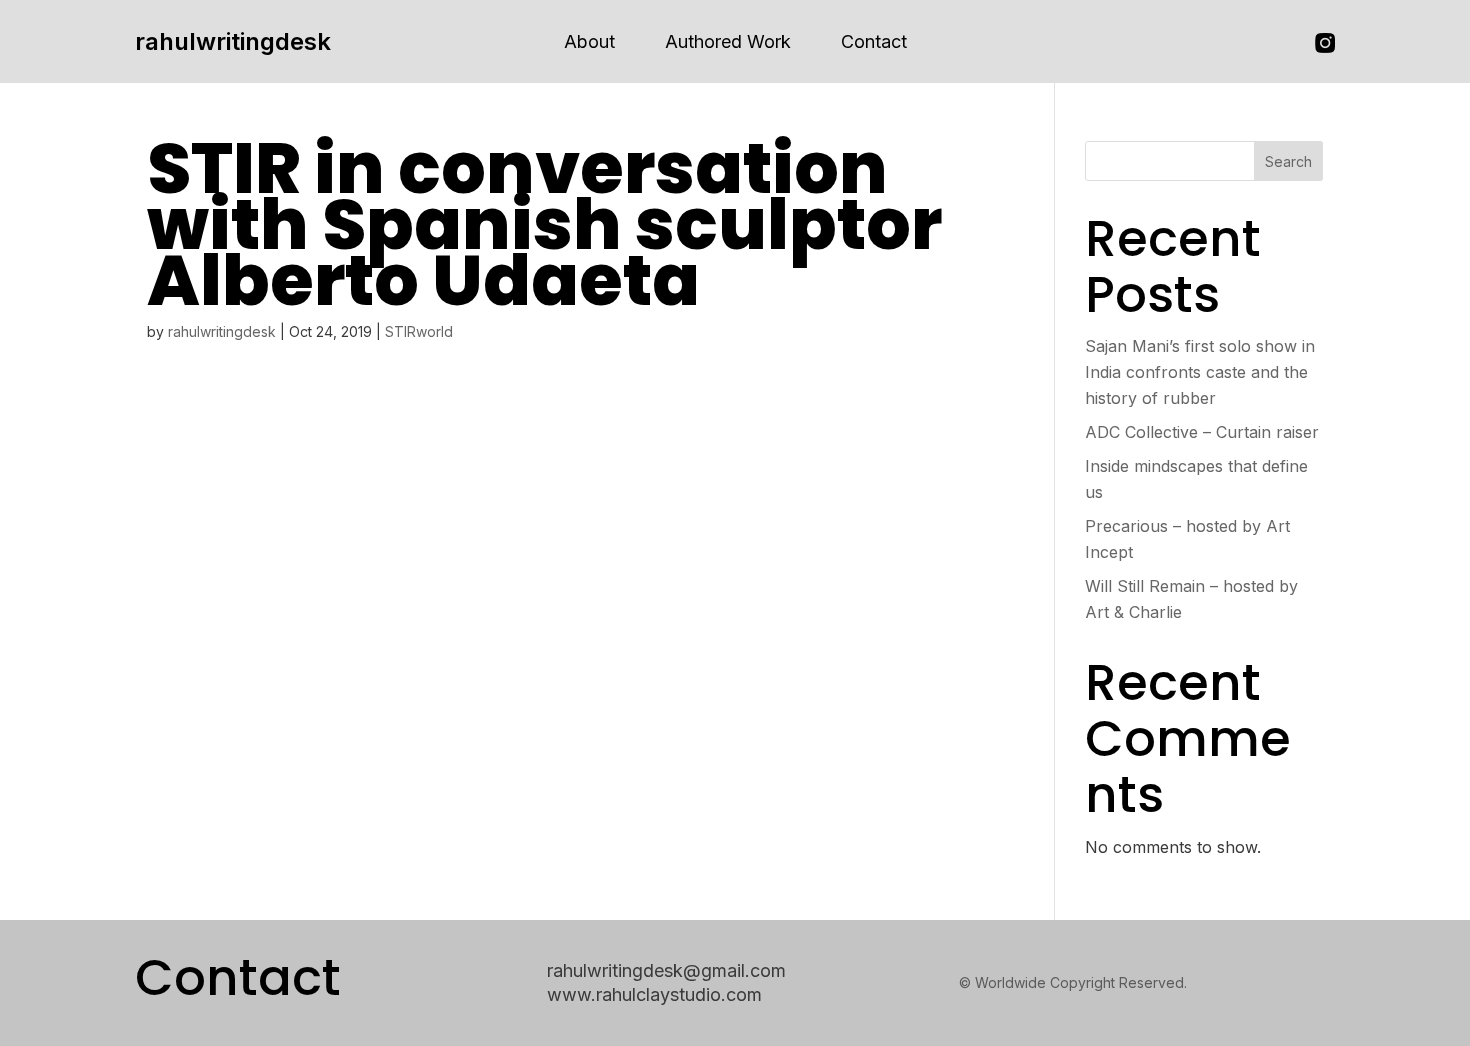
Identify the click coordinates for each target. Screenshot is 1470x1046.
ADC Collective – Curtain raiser (1202, 432)
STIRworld (419, 331)
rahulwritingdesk (233, 41)
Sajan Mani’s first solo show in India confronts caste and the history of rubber (1200, 372)
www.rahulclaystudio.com (654, 994)
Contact (874, 41)
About (589, 41)
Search (1288, 161)
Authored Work (728, 41)
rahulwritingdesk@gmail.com (666, 970)
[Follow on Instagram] (1325, 43)
